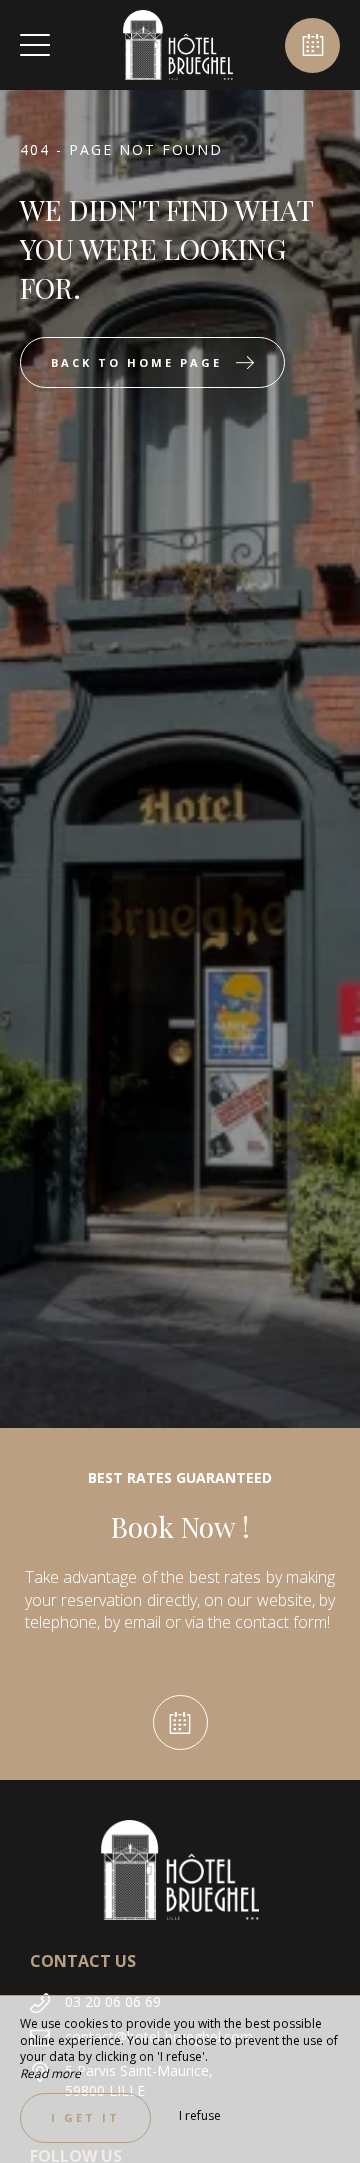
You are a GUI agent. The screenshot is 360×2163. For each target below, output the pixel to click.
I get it (85, 2117)
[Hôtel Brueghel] (178, 45)
